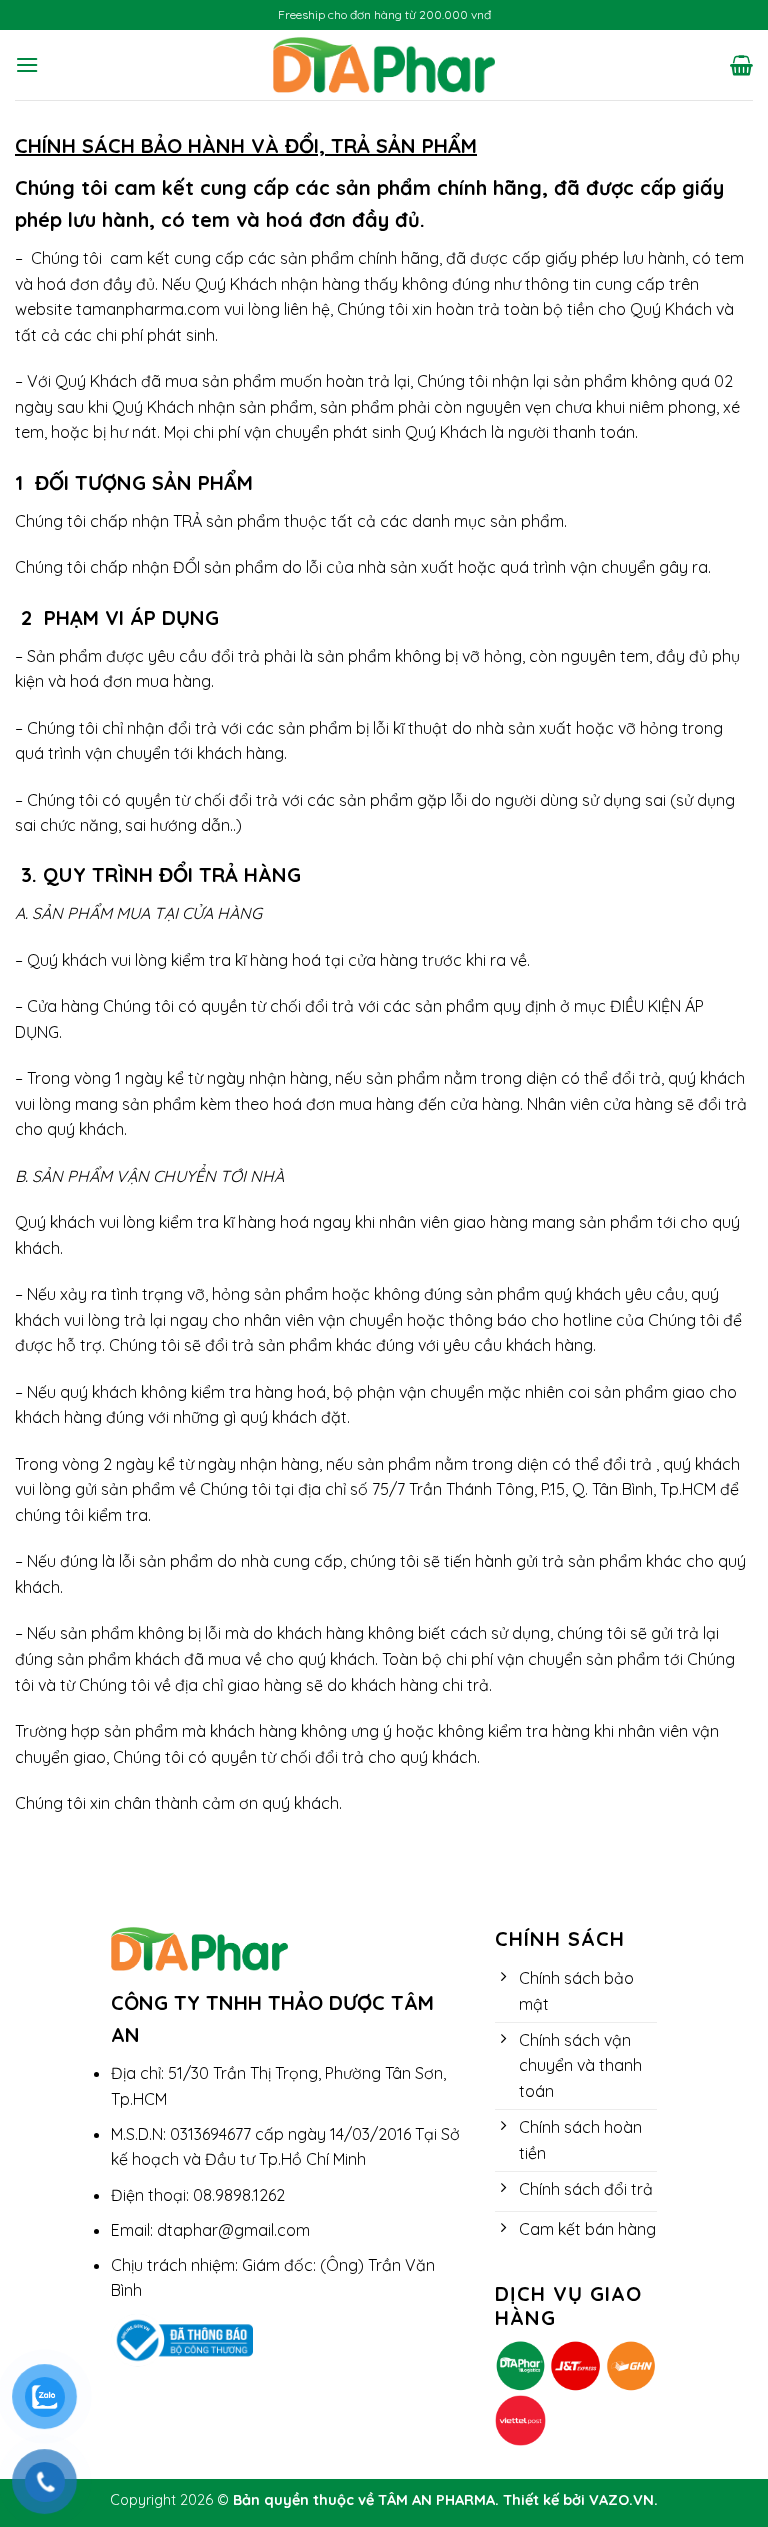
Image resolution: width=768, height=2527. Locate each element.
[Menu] (27, 64)
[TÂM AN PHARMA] (384, 64)
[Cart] (741, 65)
